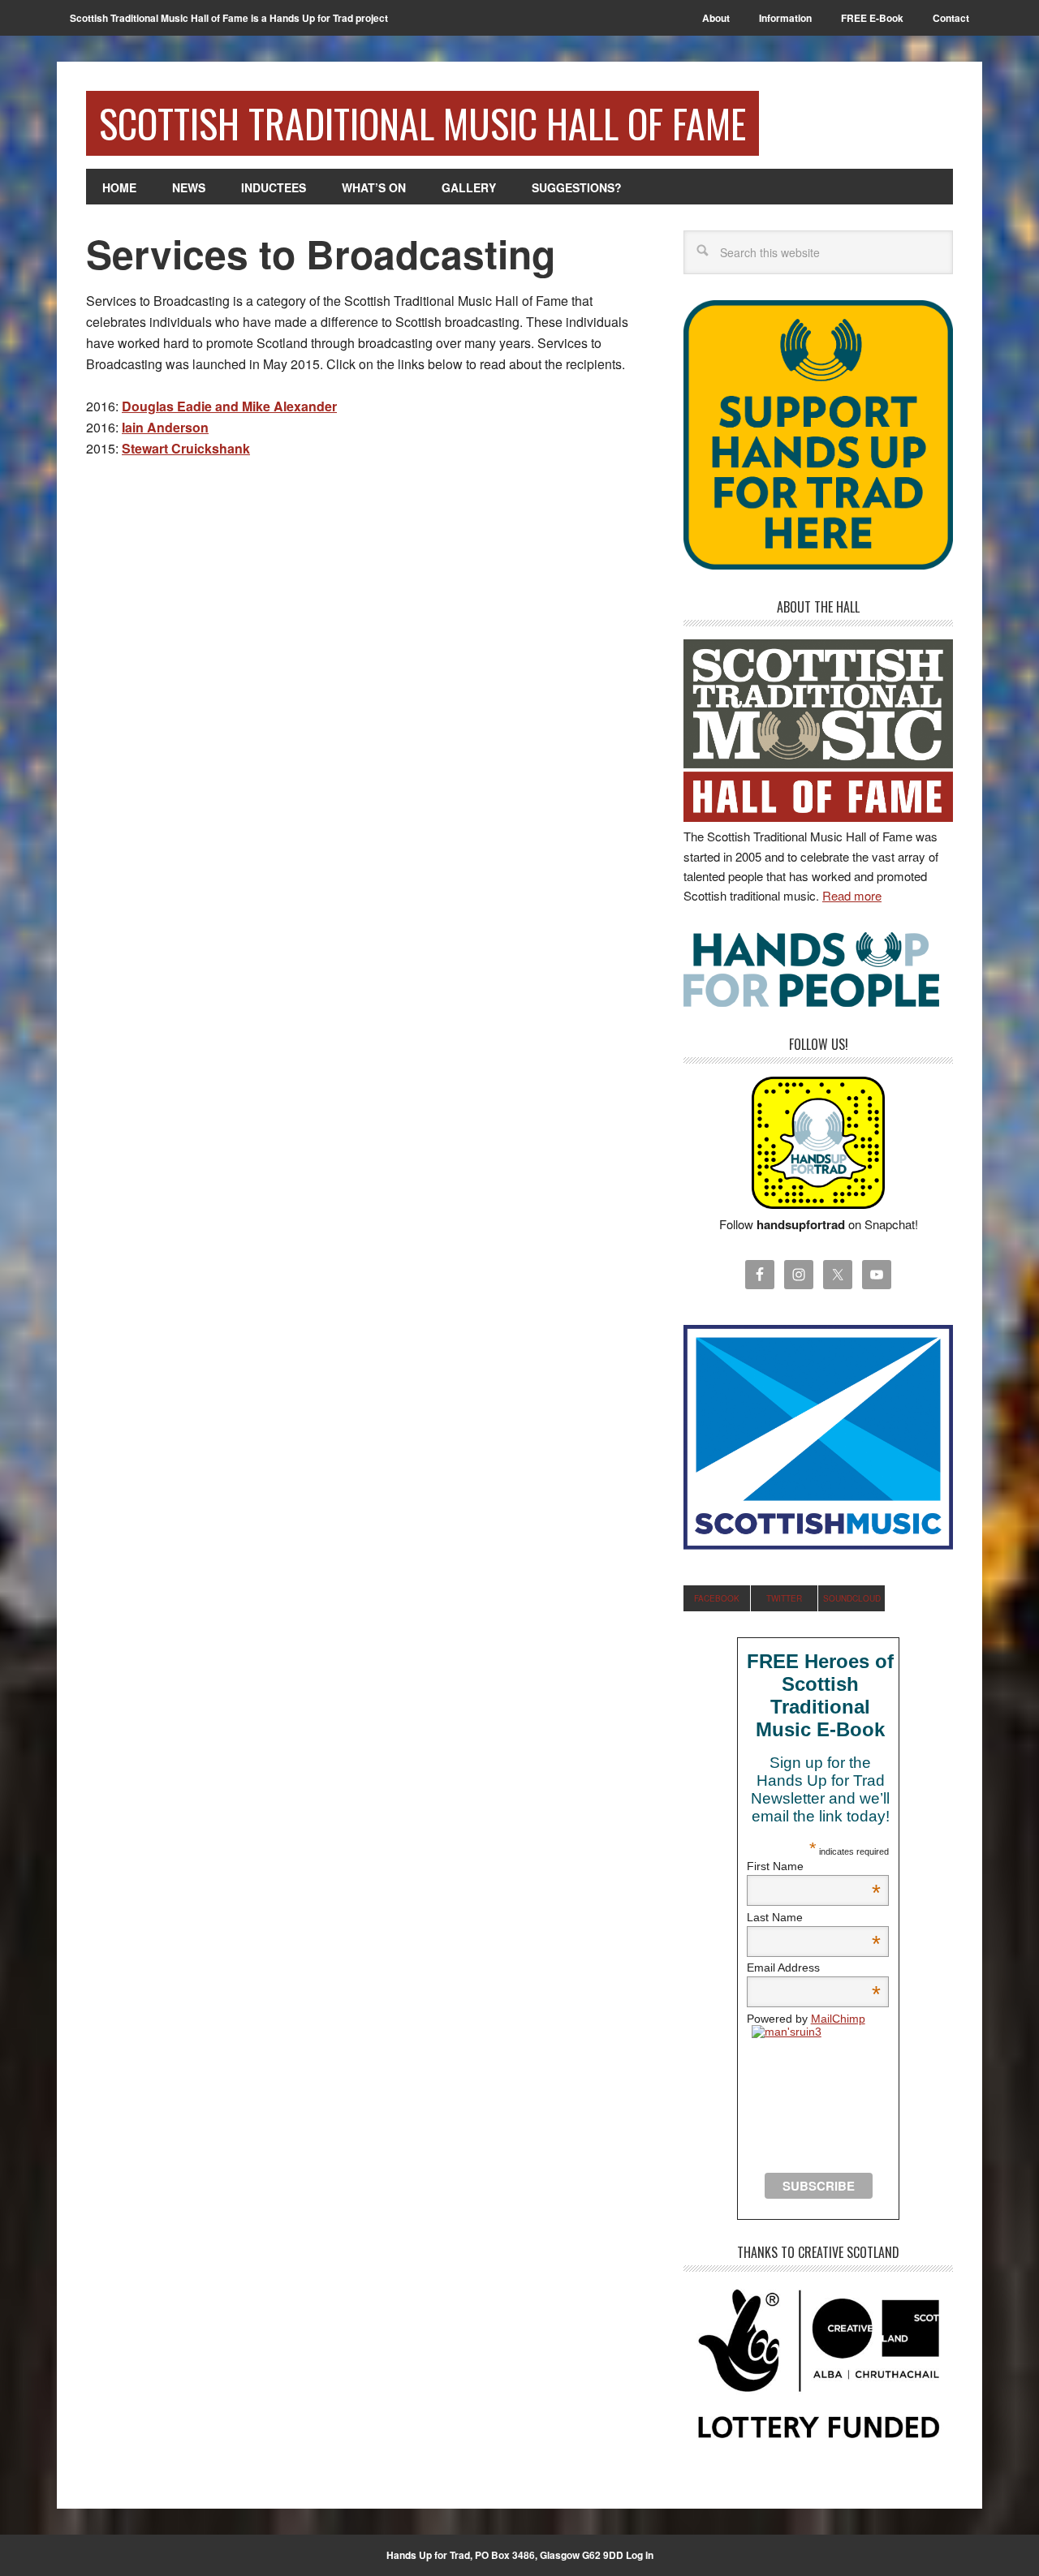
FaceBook (717, 1598)
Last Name (814, 1917)
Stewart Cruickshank (186, 448)
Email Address (814, 1967)
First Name (814, 1866)
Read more (852, 895)
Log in (640, 2555)
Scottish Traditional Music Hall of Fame (422, 123)
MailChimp (838, 2019)
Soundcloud (852, 1598)
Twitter (784, 1598)
